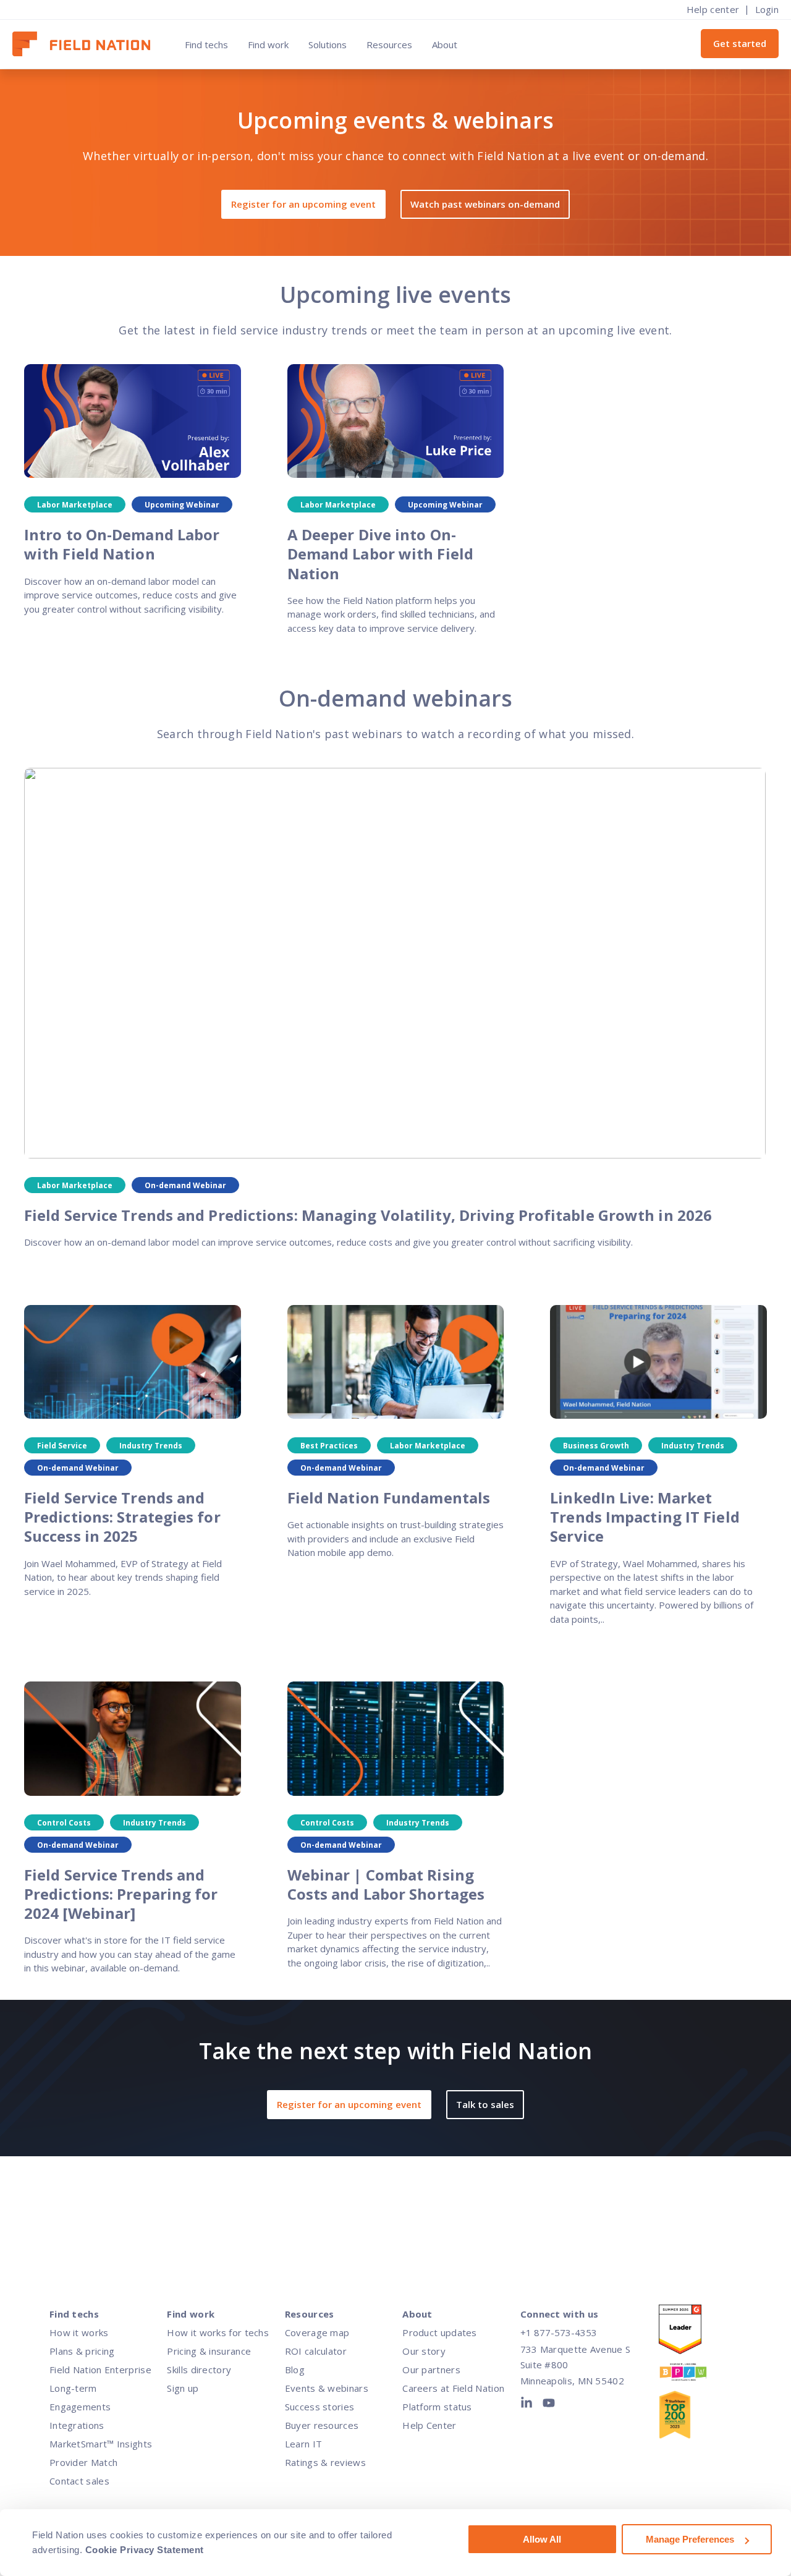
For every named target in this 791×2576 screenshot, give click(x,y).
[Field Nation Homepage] (87, 44)
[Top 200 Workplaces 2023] (693, 2417)
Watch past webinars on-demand (485, 204)
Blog (295, 2370)
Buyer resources (322, 2425)
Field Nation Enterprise (100, 2370)
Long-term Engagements (80, 2397)
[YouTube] (549, 2405)
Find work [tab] (268, 45)
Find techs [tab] (206, 45)
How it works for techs (218, 2332)
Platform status (437, 2407)
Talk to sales (485, 2104)
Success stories (320, 2407)
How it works (79, 2332)
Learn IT (303, 2444)
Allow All (542, 2539)
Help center (713, 9)
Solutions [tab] (328, 45)
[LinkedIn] (529, 2405)
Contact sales (79, 2481)
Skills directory (199, 2370)
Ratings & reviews (325, 2462)
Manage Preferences (690, 2539)
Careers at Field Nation (453, 2388)
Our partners (431, 2370)
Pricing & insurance (209, 2351)
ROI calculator (316, 2351)
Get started (740, 43)
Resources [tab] (389, 45)
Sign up (183, 2388)
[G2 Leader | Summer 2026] (693, 2332)
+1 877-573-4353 (559, 2332)
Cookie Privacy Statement (145, 2550)
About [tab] (445, 45)
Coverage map (317, 2332)
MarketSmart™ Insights (101, 2444)
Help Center (429, 2425)
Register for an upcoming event (303, 204)
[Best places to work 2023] (693, 2375)
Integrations (77, 2425)
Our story (424, 2351)
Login (767, 9)
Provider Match (83, 2462)
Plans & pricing (82, 2351)
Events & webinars (327, 2388)
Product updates (440, 2332)
